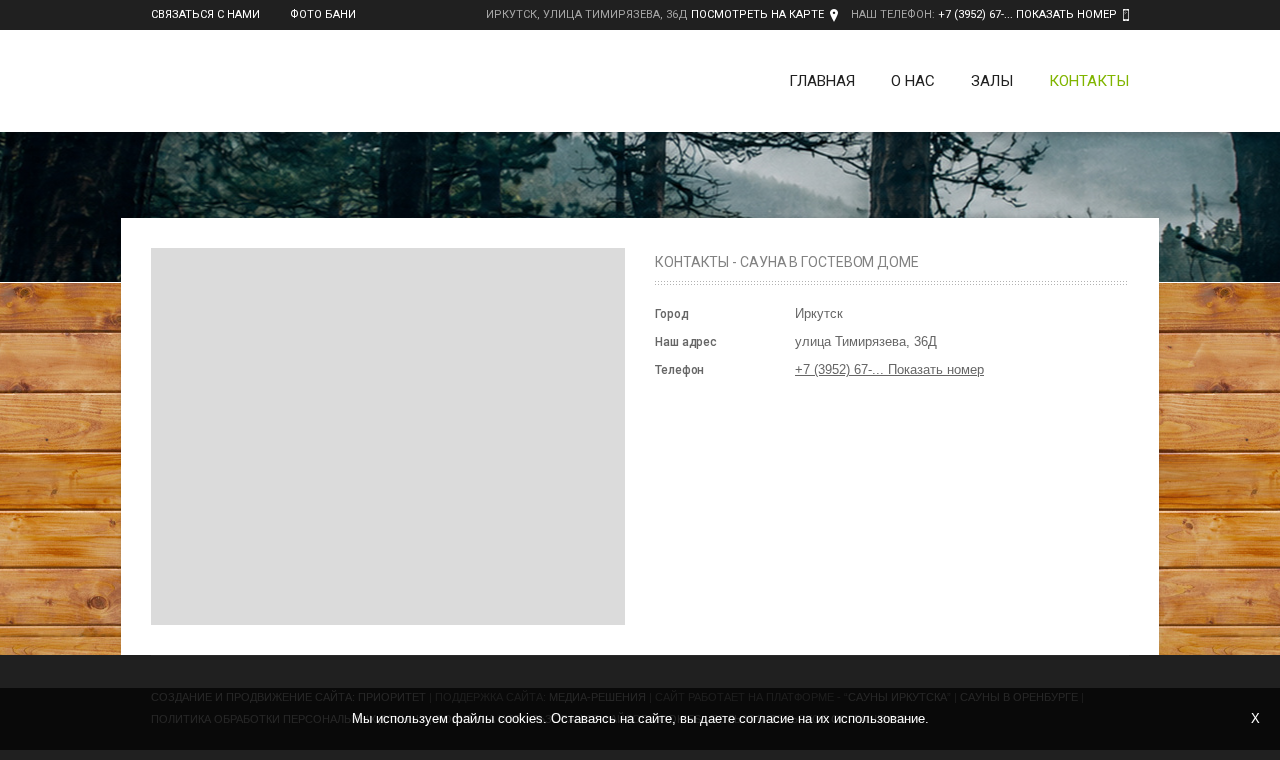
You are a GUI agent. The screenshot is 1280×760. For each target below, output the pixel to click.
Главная (822, 81)
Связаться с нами (205, 14)
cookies (520, 718)
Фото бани (323, 14)
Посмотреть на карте (757, 14)
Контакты (1089, 81)
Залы (992, 81)
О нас (913, 81)
